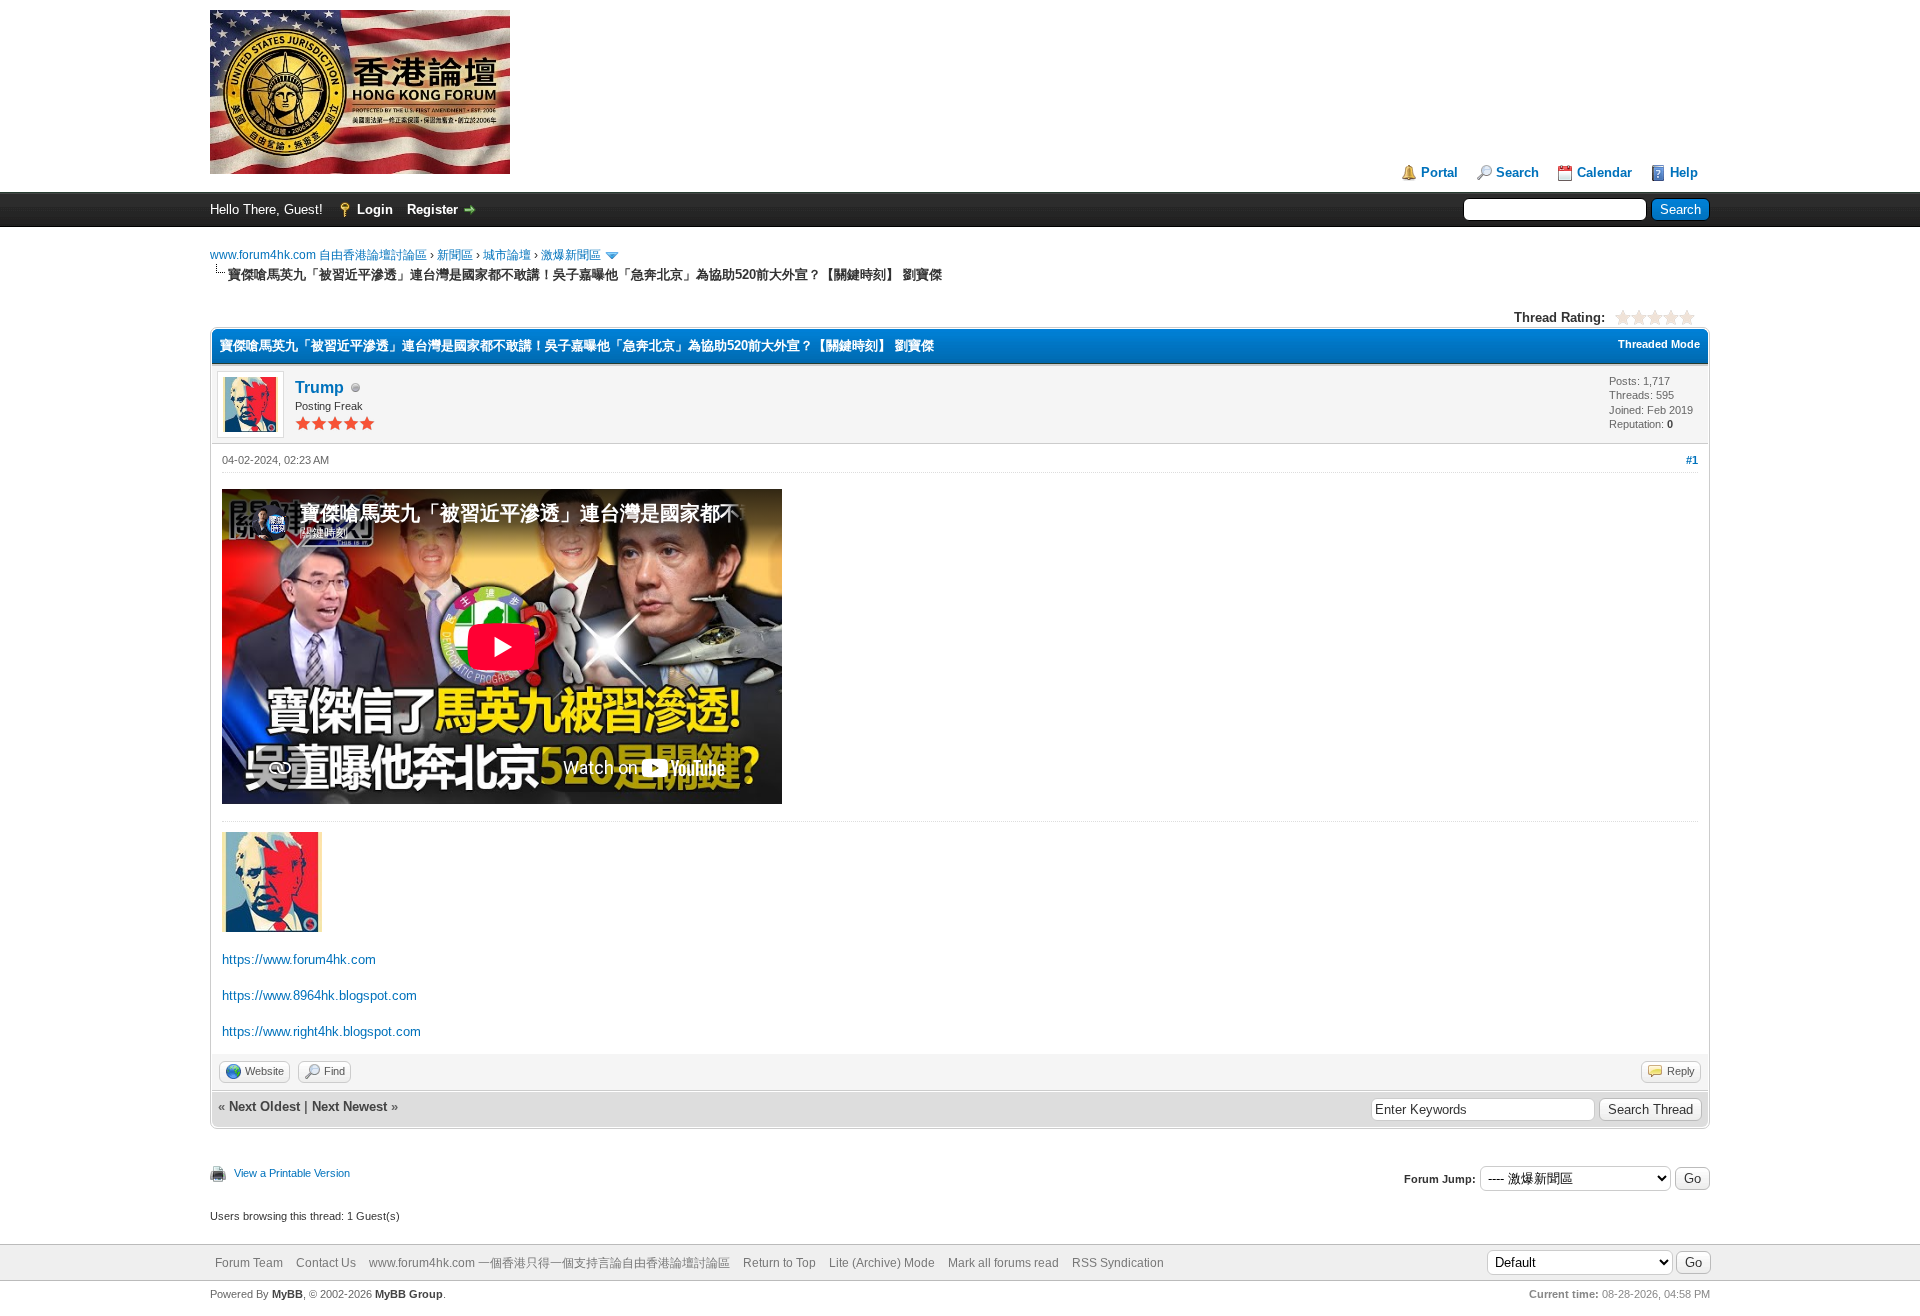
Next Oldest (264, 1106)
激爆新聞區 (571, 255)
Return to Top (779, 1263)
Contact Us (326, 1263)
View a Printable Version (292, 1173)
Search (1517, 172)
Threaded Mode (1659, 344)
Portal (1439, 172)
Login (375, 209)
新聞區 (455, 255)
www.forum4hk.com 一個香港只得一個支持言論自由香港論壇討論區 (549, 1263)
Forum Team (249, 1263)
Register (432, 209)
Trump (319, 387)
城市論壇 (507, 255)
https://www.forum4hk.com (299, 959)
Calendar (1604, 172)
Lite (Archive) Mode (882, 1263)
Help (1684, 172)
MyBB (287, 1294)
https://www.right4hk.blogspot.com (321, 1031)
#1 (1692, 460)
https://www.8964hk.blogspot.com (319, 995)
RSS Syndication (1118, 1263)
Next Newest (349, 1106)
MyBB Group (409, 1294)
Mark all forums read (1003, 1263)
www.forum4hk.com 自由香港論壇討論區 (318, 255)
